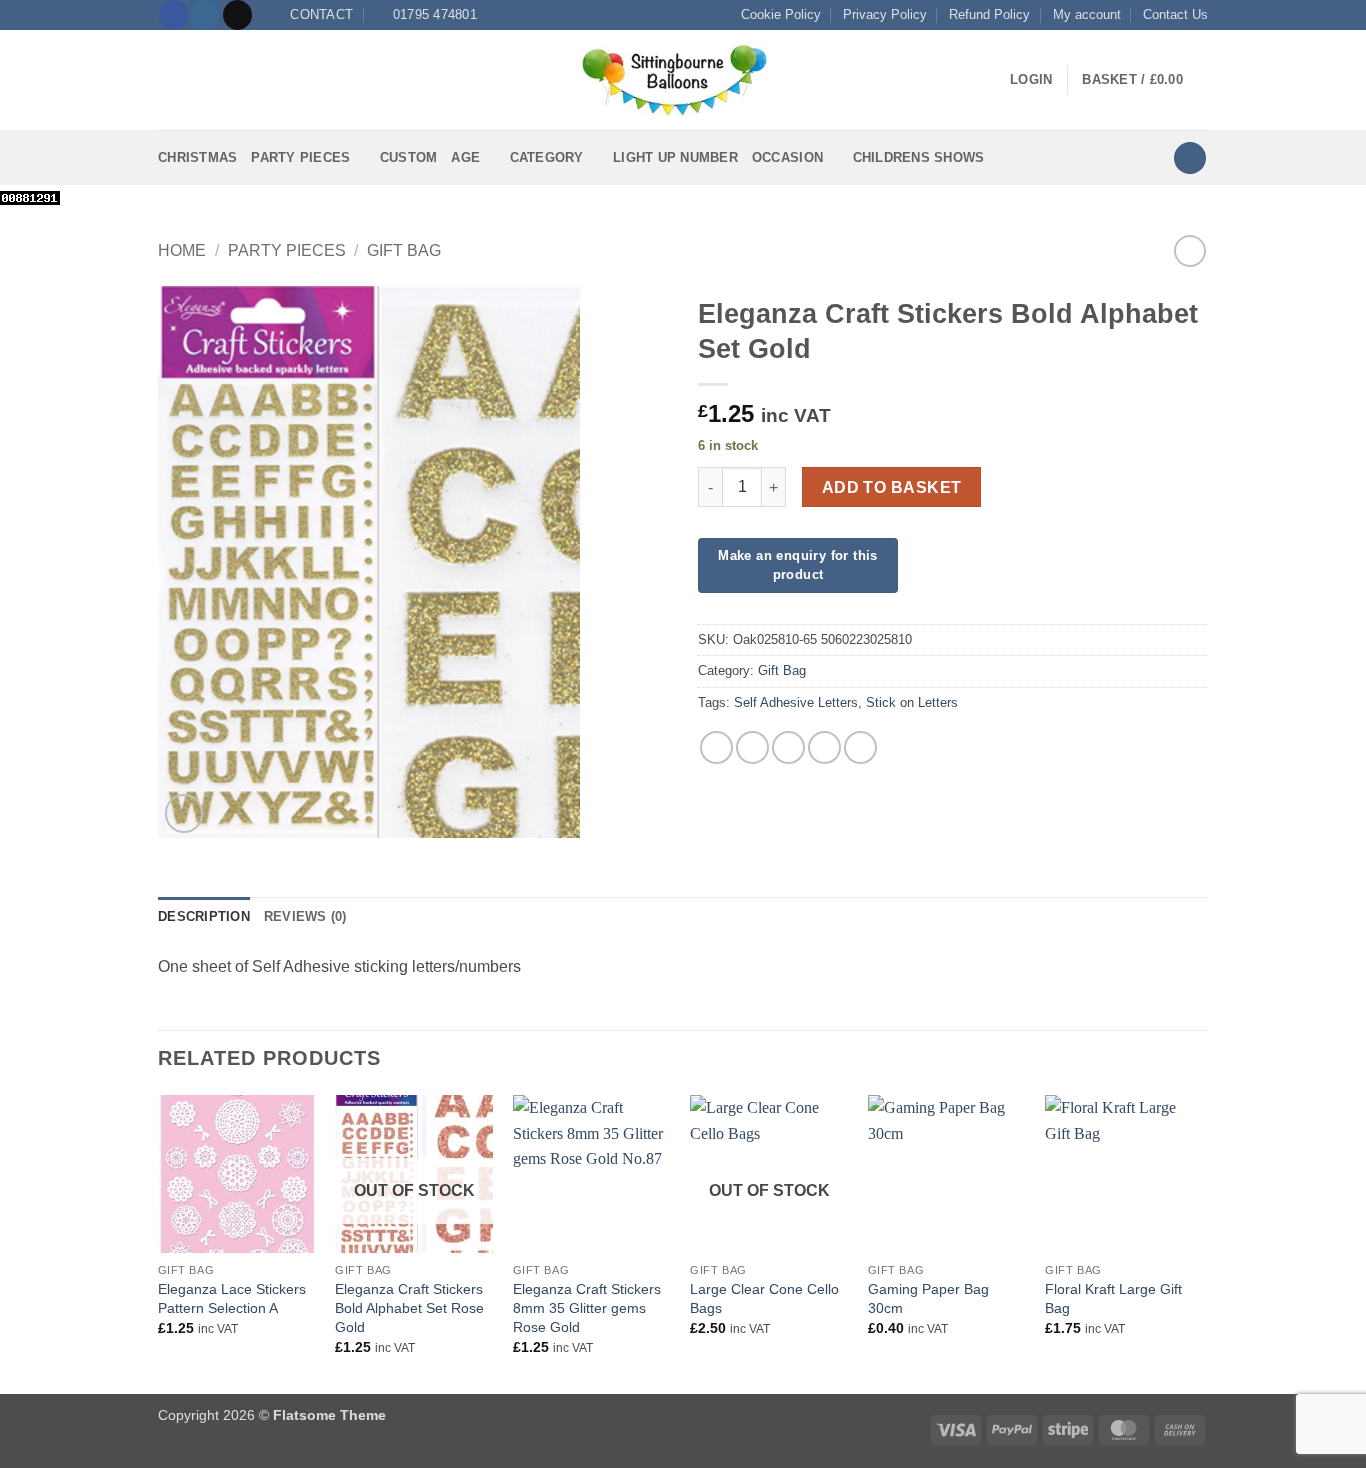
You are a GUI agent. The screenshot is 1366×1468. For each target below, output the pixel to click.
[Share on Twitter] (752, 747)
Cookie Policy (781, 14)
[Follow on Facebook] (173, 15)
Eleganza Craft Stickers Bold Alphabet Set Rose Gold (409, 1307)
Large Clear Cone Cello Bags (764, 1298)
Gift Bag (404, 250)
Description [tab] (204, 916)
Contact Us (1175, 14)
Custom (409, 157)
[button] (170, 80)
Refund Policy (989, 14)
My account (1087, 14)
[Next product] (1189, 250)
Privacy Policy (885, 14)
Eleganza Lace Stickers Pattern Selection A (232, 1298)
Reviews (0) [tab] (305, 916)
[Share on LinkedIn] (860, 747)
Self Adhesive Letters (796, 702)
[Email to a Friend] (788, 747)
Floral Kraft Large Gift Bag (1113, 1298)
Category (547, 157)
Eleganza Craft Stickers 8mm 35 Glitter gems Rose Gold (587, 1307)
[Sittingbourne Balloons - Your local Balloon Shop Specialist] (683, 80)
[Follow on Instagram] (205, 15)
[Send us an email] (237, 15)
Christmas (197, 157)
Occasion (787, 157)
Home (182, 250)
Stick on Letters (912, 702)
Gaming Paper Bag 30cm (928, 1298)
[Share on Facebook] (716, 747)
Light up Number (675, 157)
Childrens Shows (919, 157)
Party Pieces (300, 157)
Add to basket (892, 487)
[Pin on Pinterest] (824, 747)
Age (465, 157)
